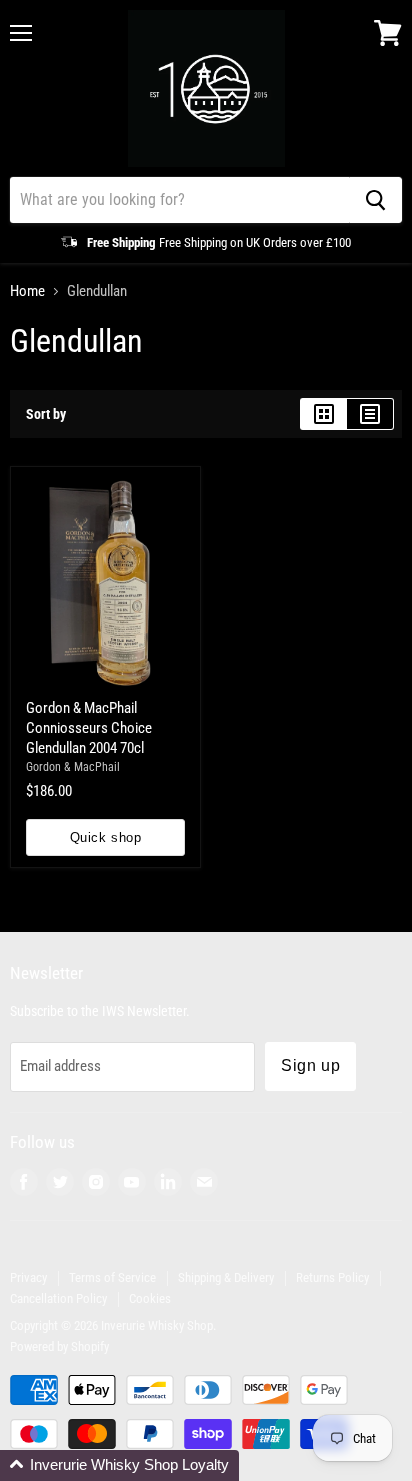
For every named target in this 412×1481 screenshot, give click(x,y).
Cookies (150, 1298)
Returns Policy (332, 1277)
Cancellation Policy (58, 1298)
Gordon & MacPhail (73, 767)
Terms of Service (112, 1277)
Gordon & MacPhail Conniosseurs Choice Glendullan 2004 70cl (89, 727)
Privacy (28, 1277)
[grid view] (323, 414)
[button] (119, 1465)
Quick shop (105, 837)
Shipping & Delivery (226, 1277)
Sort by (46, 414)
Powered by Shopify (59, 1346)
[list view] (370, 414)
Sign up (310, 1065)
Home (27, 291)
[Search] (375, 200)
